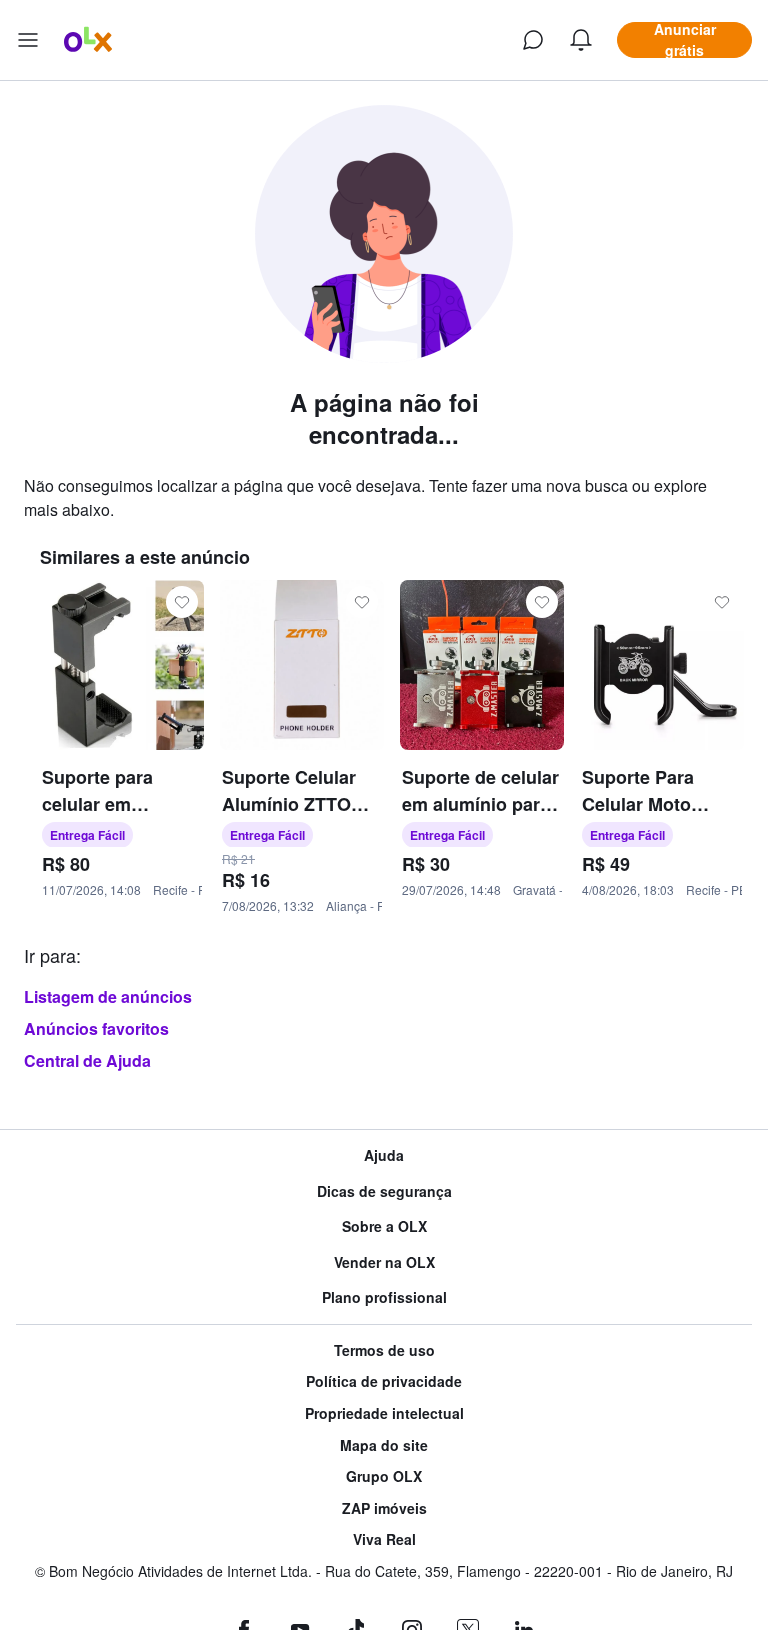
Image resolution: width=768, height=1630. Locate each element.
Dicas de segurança (384, 1191)
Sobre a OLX (384, 1226)
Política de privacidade (384, 1381)
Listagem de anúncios (108, 996)
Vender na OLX (384, 1262)
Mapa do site (384, 1445)
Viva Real (384, 1539)
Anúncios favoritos (96, 1028)
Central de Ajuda (87, 1060)
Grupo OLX (384, 1476)
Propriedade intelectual (384, 1413)
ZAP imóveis (384, 1508)
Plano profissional (384, 1297)
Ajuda (384, 1155)
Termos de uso (384, 1350)
